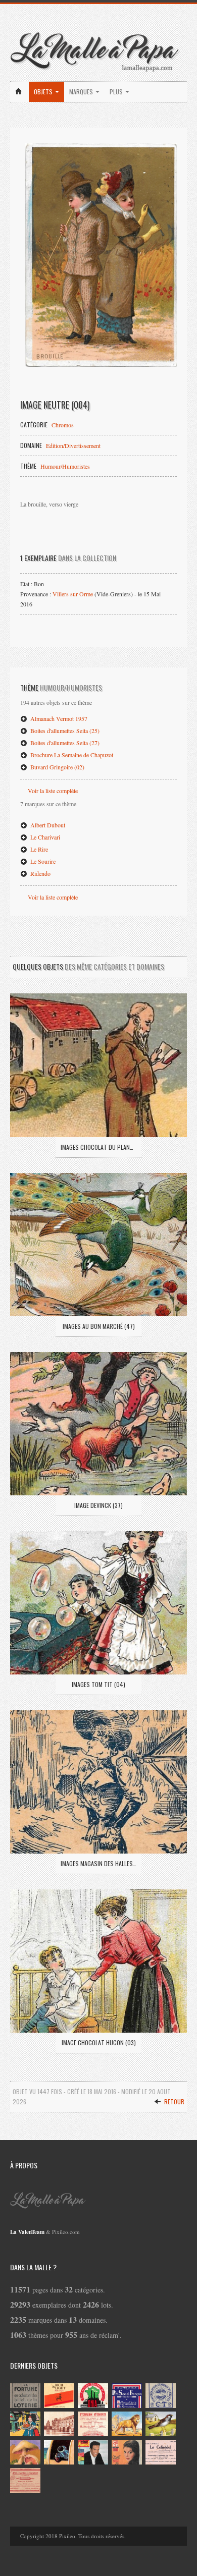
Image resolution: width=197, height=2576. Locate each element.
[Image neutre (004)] (101, 255)
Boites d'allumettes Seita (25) (64, 731)
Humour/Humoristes (65, 466)
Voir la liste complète (53, 791)
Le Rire (38, 849)
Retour (174, 2102)
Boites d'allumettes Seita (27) (64, 743)
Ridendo (40, 873)
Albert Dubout (47, 825)
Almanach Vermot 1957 (58, 718)
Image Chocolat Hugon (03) (99, 2042)
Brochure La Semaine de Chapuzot (71, 755)
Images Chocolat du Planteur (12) (98, 1147)
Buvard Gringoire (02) (57, 767)
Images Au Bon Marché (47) (99, 1326)
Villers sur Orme (73, 594)
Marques (82, 92)
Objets (44, 92)
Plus (117, 92)
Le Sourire (42, 861)
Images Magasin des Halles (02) (98, 1863)
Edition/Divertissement (73, 445)
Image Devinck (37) (98, 1505)
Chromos (63, 425)
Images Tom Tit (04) (98, 1684)
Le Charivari (44, 837)
